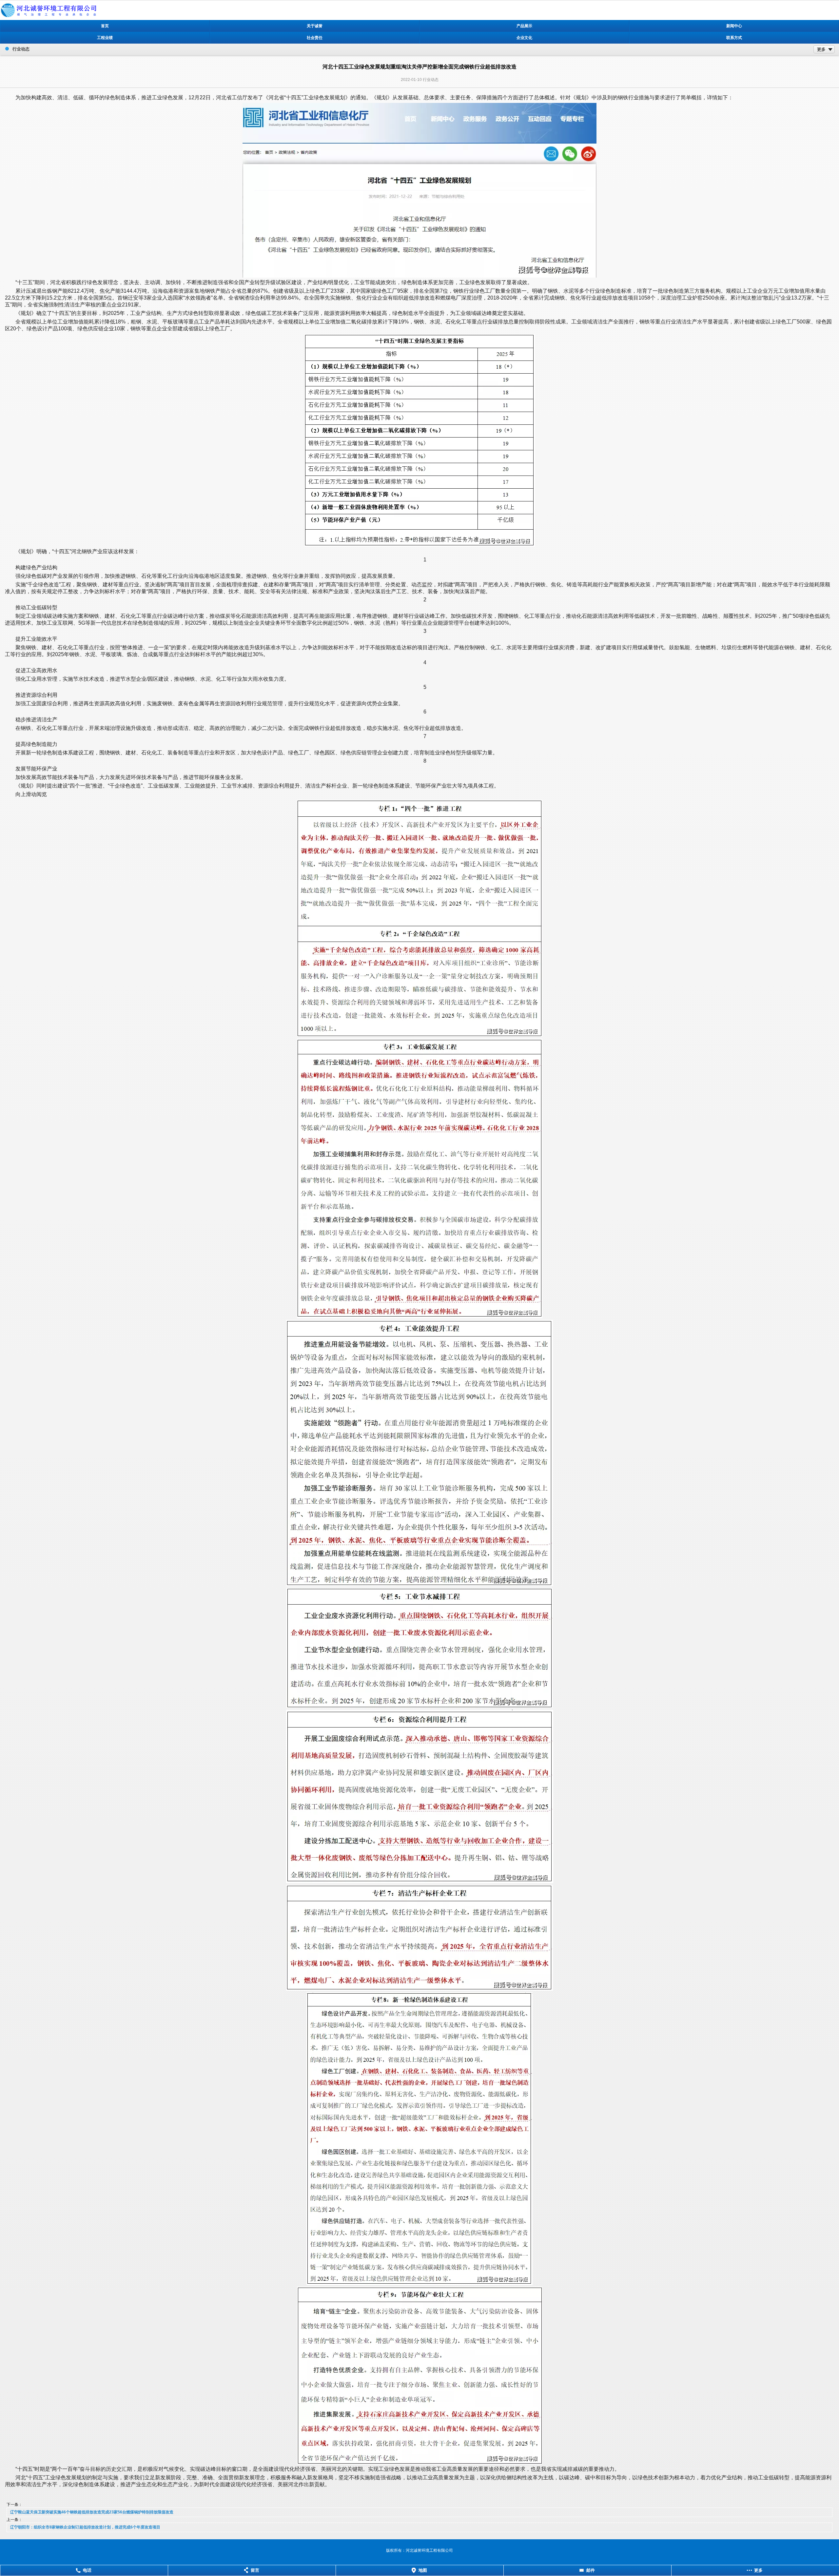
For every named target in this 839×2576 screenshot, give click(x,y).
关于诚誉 (315, 26)
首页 (105, 26)
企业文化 (524, 38)
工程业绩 (105, 38)
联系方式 (734, 38)
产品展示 (524, 26)
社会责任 (315, 38)
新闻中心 (734, 26)
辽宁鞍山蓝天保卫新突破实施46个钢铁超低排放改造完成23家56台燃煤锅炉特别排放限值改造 (92, 2512)
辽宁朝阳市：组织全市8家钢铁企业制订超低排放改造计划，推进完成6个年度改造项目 (85, 2527)
